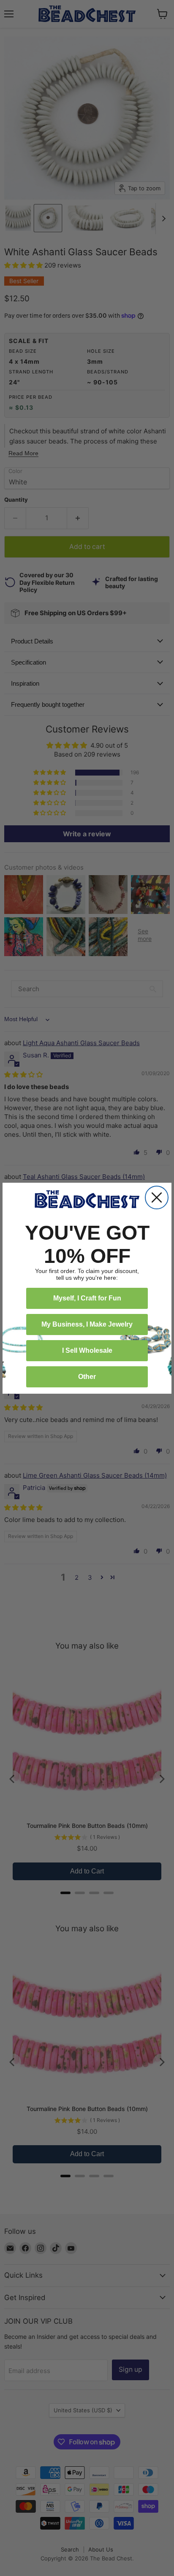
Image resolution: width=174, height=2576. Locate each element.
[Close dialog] (157, 1197)
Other (87, 1377)
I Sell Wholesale (87, 1350)
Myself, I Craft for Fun (87, 1298)
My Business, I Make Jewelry (87, 1324)
